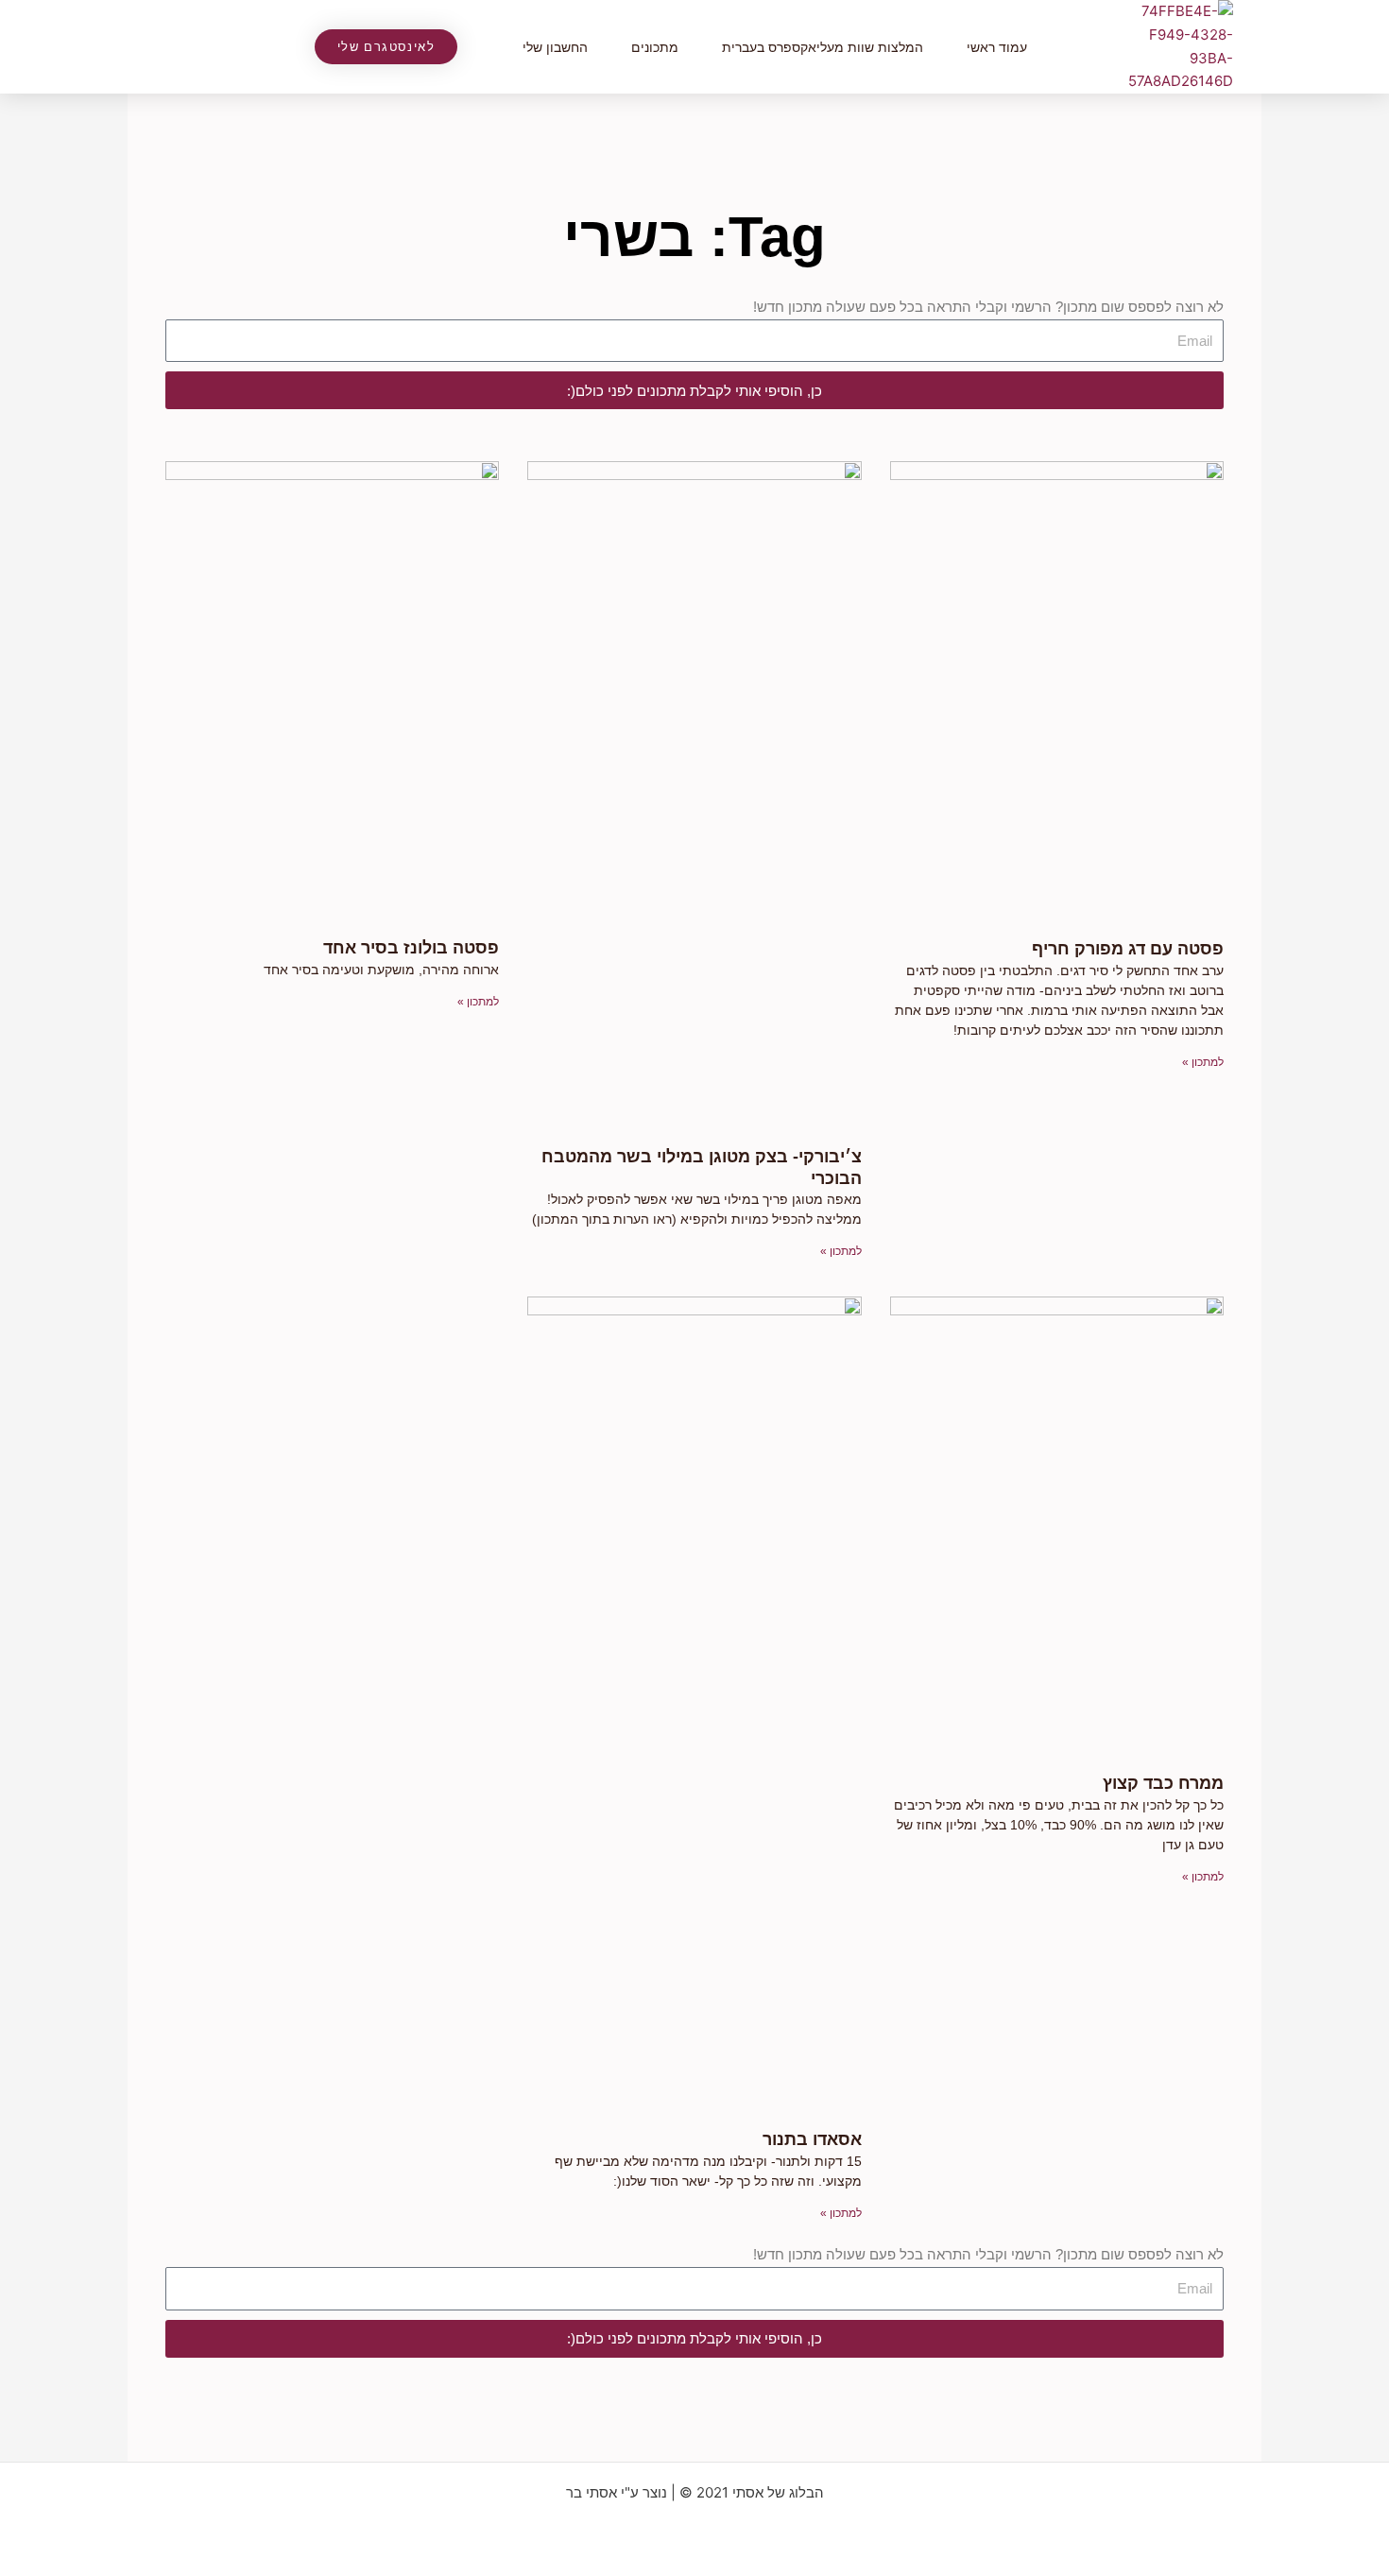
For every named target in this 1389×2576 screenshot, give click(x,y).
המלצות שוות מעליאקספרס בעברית (823, 47)
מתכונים (655, 47)
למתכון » (1203, 1062)
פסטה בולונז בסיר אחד (411, 948)
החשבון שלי (555, 47)
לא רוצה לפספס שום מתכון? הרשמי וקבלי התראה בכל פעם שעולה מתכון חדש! (988, 307)
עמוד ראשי (997, 47)
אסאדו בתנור (812, 2139)
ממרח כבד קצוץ (1163, 1783)
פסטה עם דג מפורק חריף (1128, 949)
